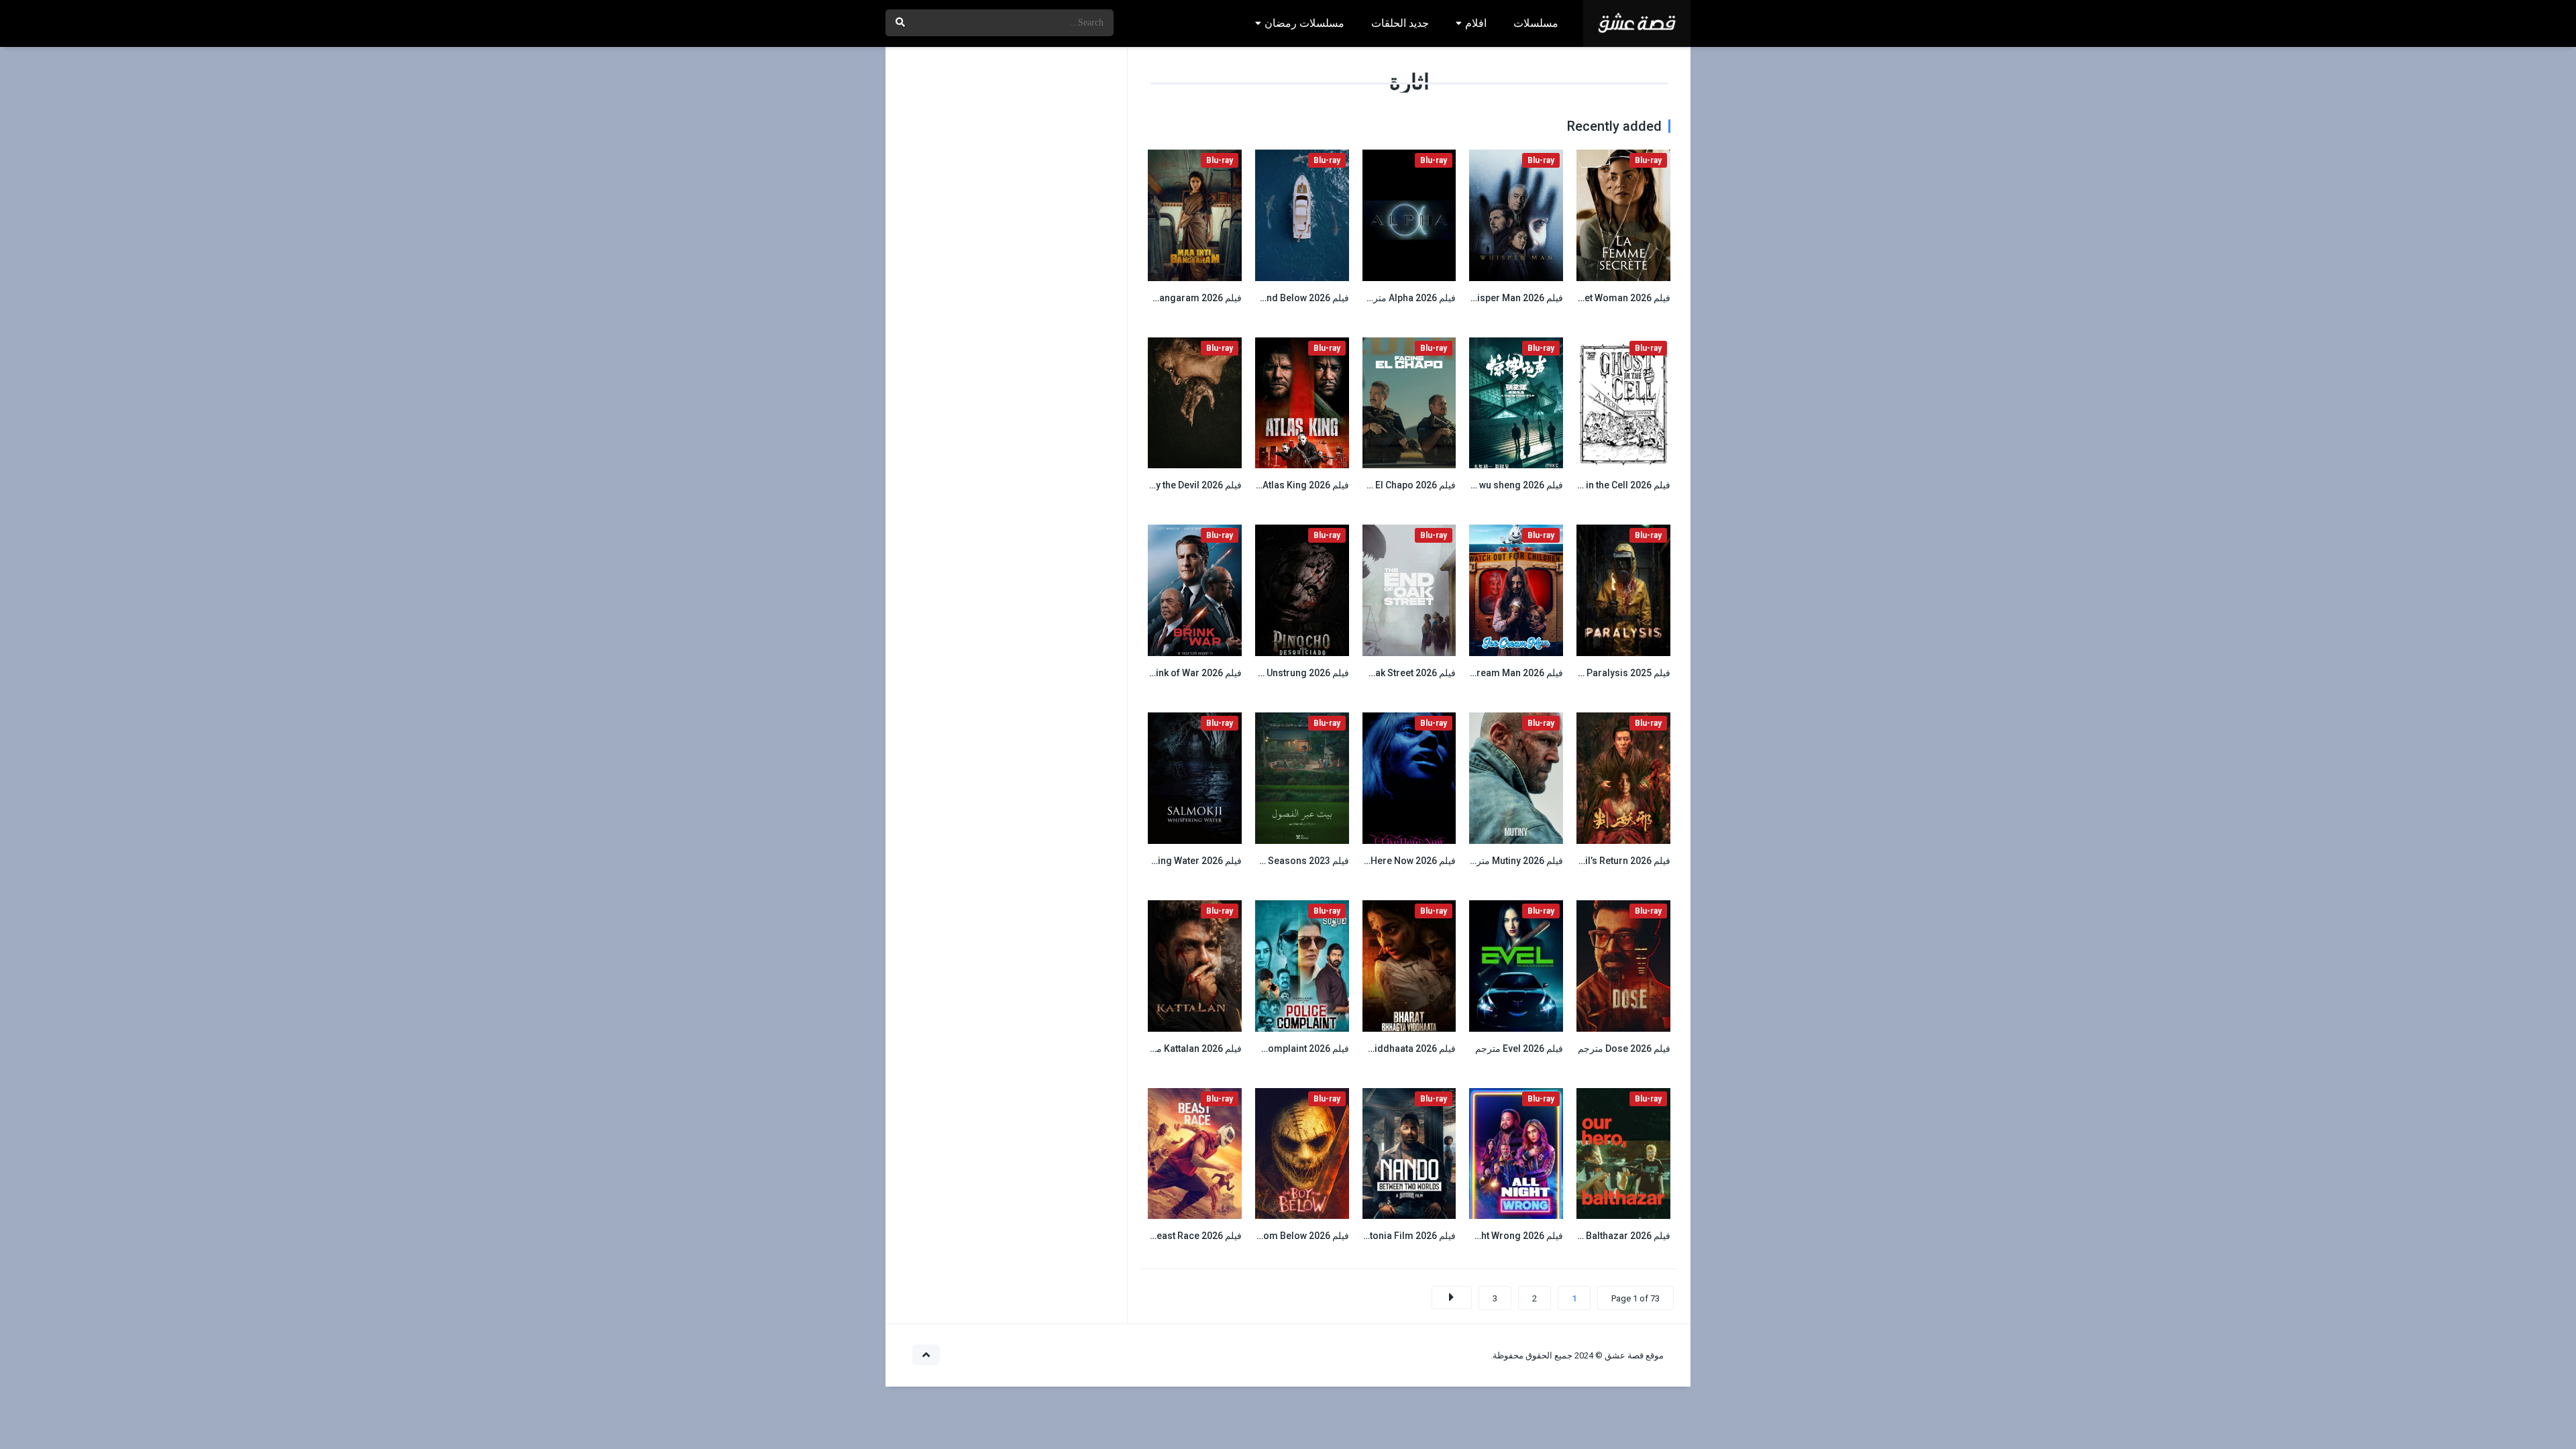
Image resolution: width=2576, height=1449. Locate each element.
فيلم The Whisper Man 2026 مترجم (1491, 298)
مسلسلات (1536, 23)
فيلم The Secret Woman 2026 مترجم (1594, 298)
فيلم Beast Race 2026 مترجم (1182, 1236)
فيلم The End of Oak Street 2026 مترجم (1374, 673)
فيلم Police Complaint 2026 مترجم (1277, 1049)
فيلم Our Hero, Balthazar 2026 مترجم (1592, 1236)
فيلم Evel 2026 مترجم (1519, 1049)
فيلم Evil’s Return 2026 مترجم (1609, 861)
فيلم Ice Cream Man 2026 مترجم (1495, 673)
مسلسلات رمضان (1304, 23)
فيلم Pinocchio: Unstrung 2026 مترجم (1269, 673)
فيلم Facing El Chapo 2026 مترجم (1386, 485)
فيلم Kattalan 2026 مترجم (1189, 1049)
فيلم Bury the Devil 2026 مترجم (1177, 485)
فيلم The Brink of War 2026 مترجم (1171, 673)
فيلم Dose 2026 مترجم (1624, 1049)
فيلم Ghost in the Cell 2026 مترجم (1600, 485)
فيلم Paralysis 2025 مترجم (1615, 673)
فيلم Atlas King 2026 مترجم (1292, 485)
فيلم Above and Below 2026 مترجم (1277, 298)
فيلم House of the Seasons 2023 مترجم (1266, 861)
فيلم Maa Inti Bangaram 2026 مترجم (1166, 298)
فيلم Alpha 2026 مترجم (1408, 298)
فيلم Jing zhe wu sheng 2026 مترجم (1487, 485)
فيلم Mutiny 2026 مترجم (1514, 861)
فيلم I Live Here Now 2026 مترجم (1387, 861)
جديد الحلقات (1400, 23)
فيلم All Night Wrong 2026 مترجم (1494, 1236)
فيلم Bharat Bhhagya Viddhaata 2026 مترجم (1363, 1049)
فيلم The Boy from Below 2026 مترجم (1270, 1236)
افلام (1476, 23)
